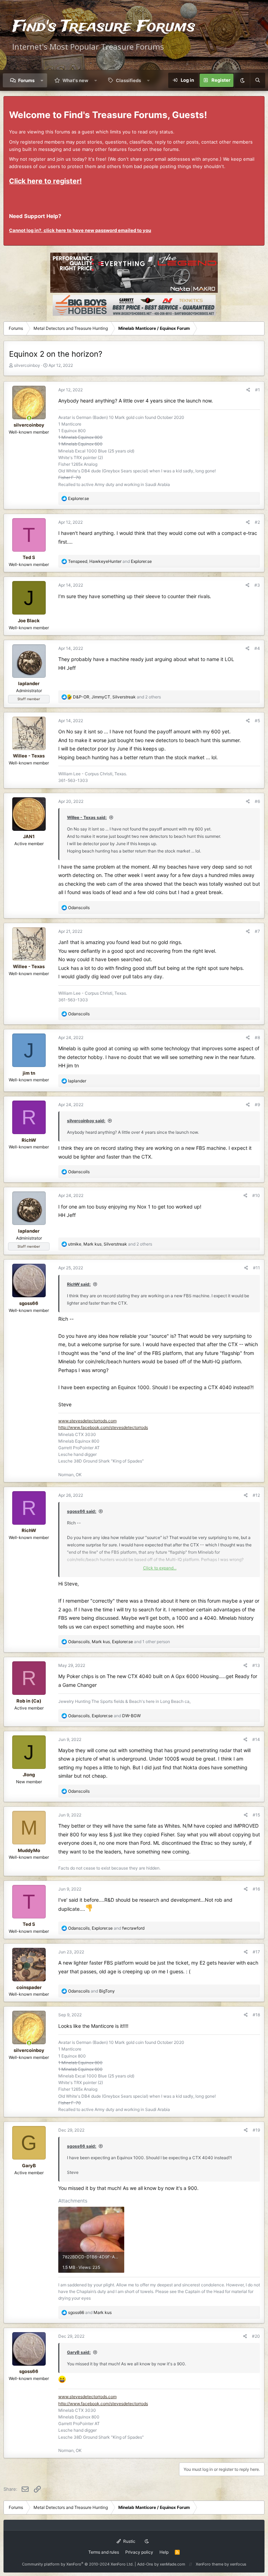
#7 (257, 931)
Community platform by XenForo (78, 2564)
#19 (256, 2130)
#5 (257, 721)
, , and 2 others (117, 697)
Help (164, 2552)
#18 (256, 2015)
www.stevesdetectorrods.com (87, 1421)
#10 (256, 1195)
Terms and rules (104, 2552)
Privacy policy (139, 2552)
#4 (257, 648)
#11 (256, 1268)
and (91, 1991)
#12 (256, 1495)
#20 (256, 2336)
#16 (256, 1889)
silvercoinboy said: (86, 1121)
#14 (256, 1739)
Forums (26, 80)
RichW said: (79, 1284)
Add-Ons (145, 2564)
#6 (257, 801)
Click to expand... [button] (160, 1568)
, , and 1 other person (119, 1642)
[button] (42, 80)
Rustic (129, 2541)
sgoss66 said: (82, 1511)
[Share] (248, 390)
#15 (256, 1815)
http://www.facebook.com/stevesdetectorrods (103, 1427)
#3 (257, 585)
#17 (256, 1952)
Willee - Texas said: (87, 817)
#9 (257, 1105)
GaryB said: (79, 2352)
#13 (256, 1665)
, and (110, 561)
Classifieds (128, 80)
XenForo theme (210, 2564)
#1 (258, 390)
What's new (75, 80)
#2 (257, 522)
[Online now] (29, 418)
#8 (257, 1037)
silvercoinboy (27, 365)
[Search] (258, 80)
